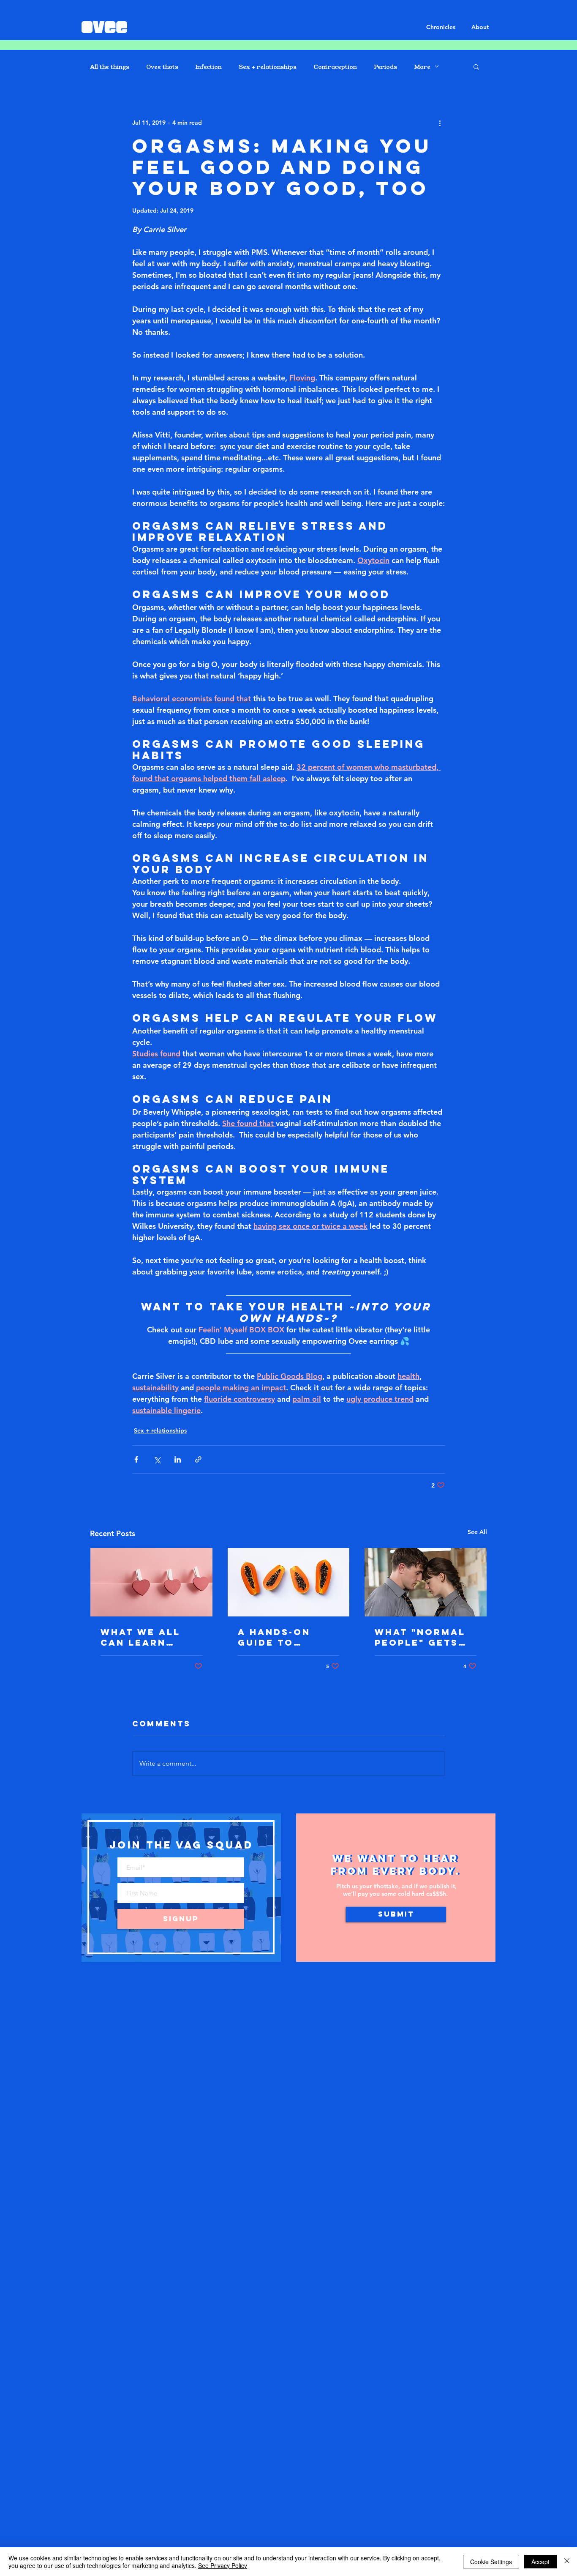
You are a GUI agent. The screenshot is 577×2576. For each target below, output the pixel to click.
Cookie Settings (491, 2562)
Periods (385, 67)
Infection (208, 67)
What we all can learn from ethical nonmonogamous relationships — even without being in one (150, 1637)
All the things (110, 67)
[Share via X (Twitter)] (157, 1459)
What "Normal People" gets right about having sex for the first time (423, 1637)
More (422, 67)
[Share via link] (198, 1459)
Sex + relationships (268, 67)
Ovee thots (162, 67)
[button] (476, 66)
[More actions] (440, 123)
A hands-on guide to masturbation (283, 1637)
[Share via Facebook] (136, 1459)
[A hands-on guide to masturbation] (289, 1582)
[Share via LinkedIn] (178, 1459)
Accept (540, 2562)
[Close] (567, 2562)
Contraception (335, 67)
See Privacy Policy (223, 2565)
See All (477, 1532)
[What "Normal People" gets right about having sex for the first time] (426, 1582)
